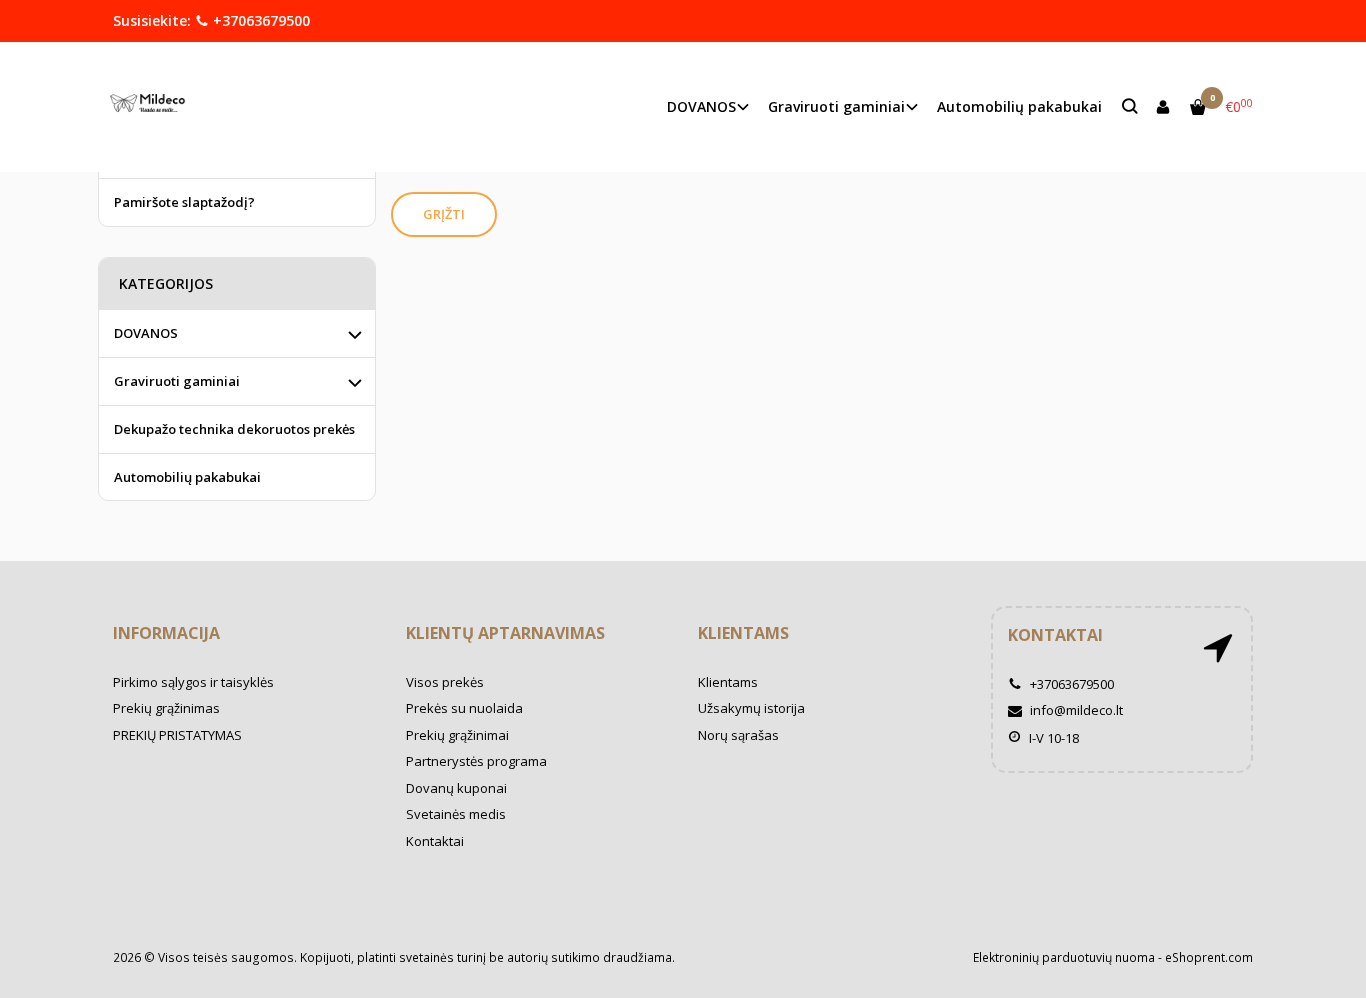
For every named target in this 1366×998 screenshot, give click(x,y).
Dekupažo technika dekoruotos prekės (234, 429)
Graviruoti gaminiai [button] (836, 106)
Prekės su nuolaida (464, 708)
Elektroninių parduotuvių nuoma (1064, 957)
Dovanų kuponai (456, 788)
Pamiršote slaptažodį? (184, 202)
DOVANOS (146, 333)
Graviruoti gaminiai (177, 381)
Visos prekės (445, 682)
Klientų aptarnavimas (505, 633)
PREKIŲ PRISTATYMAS (177, 735)
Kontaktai (435, 841)
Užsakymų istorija (751, 708)
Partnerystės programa (476, 761)
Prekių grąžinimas (166, 708)
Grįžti (444, 214)
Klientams (743, 633)
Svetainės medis (456, 814)
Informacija (166, 633)
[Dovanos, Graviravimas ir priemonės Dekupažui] (152, 106)
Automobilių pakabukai (1019, 106)
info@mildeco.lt (1075, 710)
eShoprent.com (1209, 957)
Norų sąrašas (738, 735)
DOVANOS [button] (701, 106)
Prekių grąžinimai (457, 735)
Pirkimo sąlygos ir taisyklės (193, 682)
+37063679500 (259, 20)
